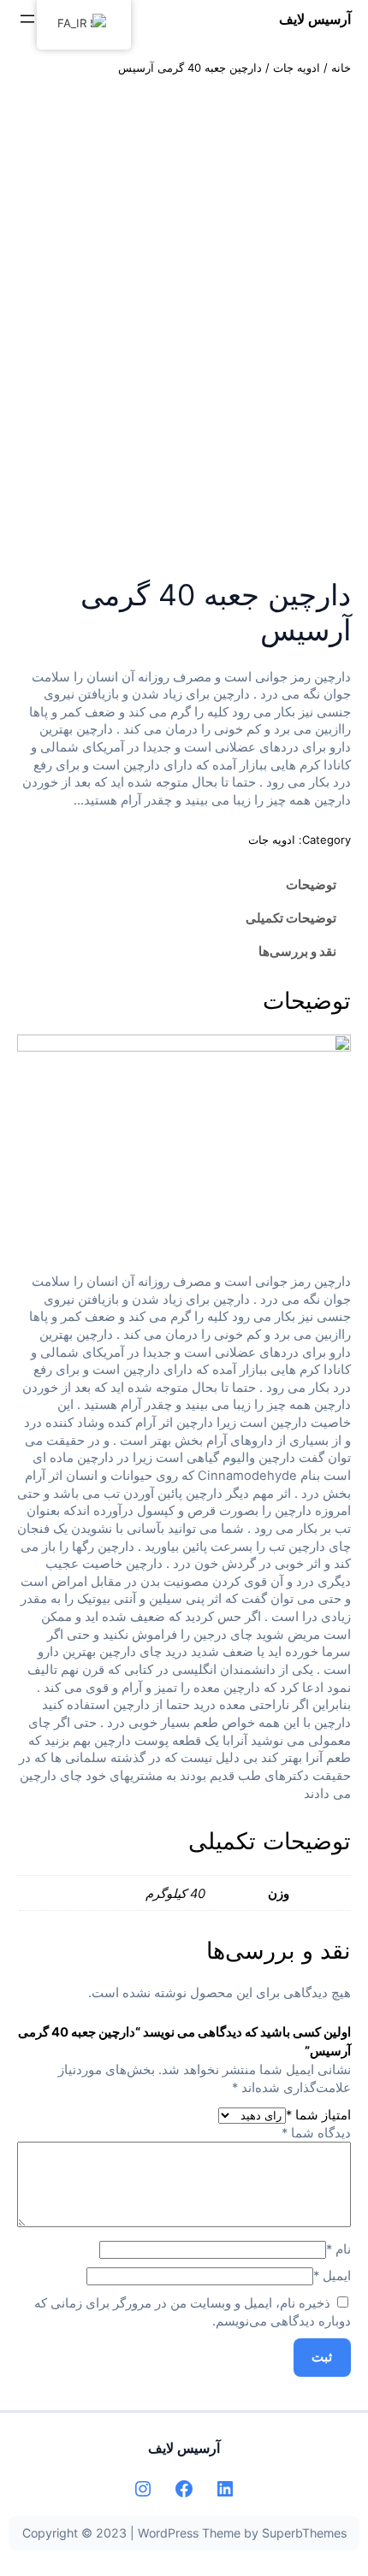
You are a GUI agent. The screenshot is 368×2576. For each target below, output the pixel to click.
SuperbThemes (304, 2533)
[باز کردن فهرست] (27, 19)
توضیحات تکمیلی (291, 918)
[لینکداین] (225, 2489)
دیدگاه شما (316, 2133)
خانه (341, 68)
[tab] (184, 885)
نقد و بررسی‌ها (297, 952)
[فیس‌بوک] (184, 2489)
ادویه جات (297, 68)
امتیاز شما (318, 2115)
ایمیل (332, 2276)
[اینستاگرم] (143, 2489)
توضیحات (311, 885)
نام (338, 2249)
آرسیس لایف (315, 19)
